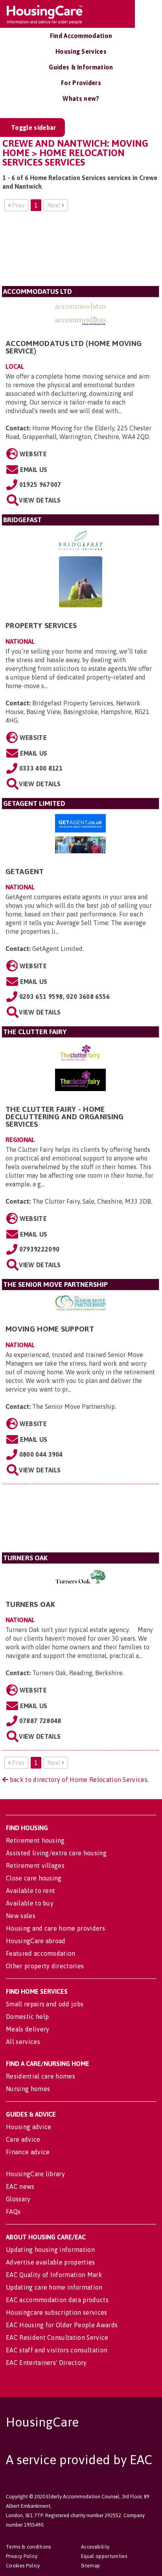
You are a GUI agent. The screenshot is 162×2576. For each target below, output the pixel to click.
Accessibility (95, 2547)
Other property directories (45, 1966)
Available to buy (30, 1903)
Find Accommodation (81, 36)
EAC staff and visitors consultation (57, 2350)
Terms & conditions (29, 2547)
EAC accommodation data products (57, 2300)
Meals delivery (28, 2029)
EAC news (20, 2186)
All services (23, 2042)
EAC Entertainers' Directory (46, 2363)
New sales (21, 1916)
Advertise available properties (51, 2262)
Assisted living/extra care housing (56, 1853)
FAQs (13, 2212)
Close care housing (34, 1878)
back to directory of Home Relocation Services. (78, 1780)
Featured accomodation (41, 1953)
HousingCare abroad (36, 1941)
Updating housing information (50, 2250)
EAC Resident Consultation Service (57, 2337)
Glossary (18, 2199)
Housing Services (81, 51)
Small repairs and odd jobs (45, 2004)
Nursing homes (28, 2089)
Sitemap (90, 2566)
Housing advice (29, 2127)
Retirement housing (35, 1840)
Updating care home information (54, 2287)
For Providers (81, 83)
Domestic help (27, 2017)
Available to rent (30, 1891)
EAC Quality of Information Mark (54, 2275)
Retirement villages (35, 1866)
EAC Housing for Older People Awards (62, 2325)
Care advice (23, 2139)
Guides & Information (81, 67)
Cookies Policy (23, 2566)
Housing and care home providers (55, 1928)
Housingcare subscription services (57, 2312)
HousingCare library (35, 2174)
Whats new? (81, 98)
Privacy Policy (22, 2556)
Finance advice (28, 2152)
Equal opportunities (104, 2556)
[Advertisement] (80, 252)
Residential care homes (40, 2076)
